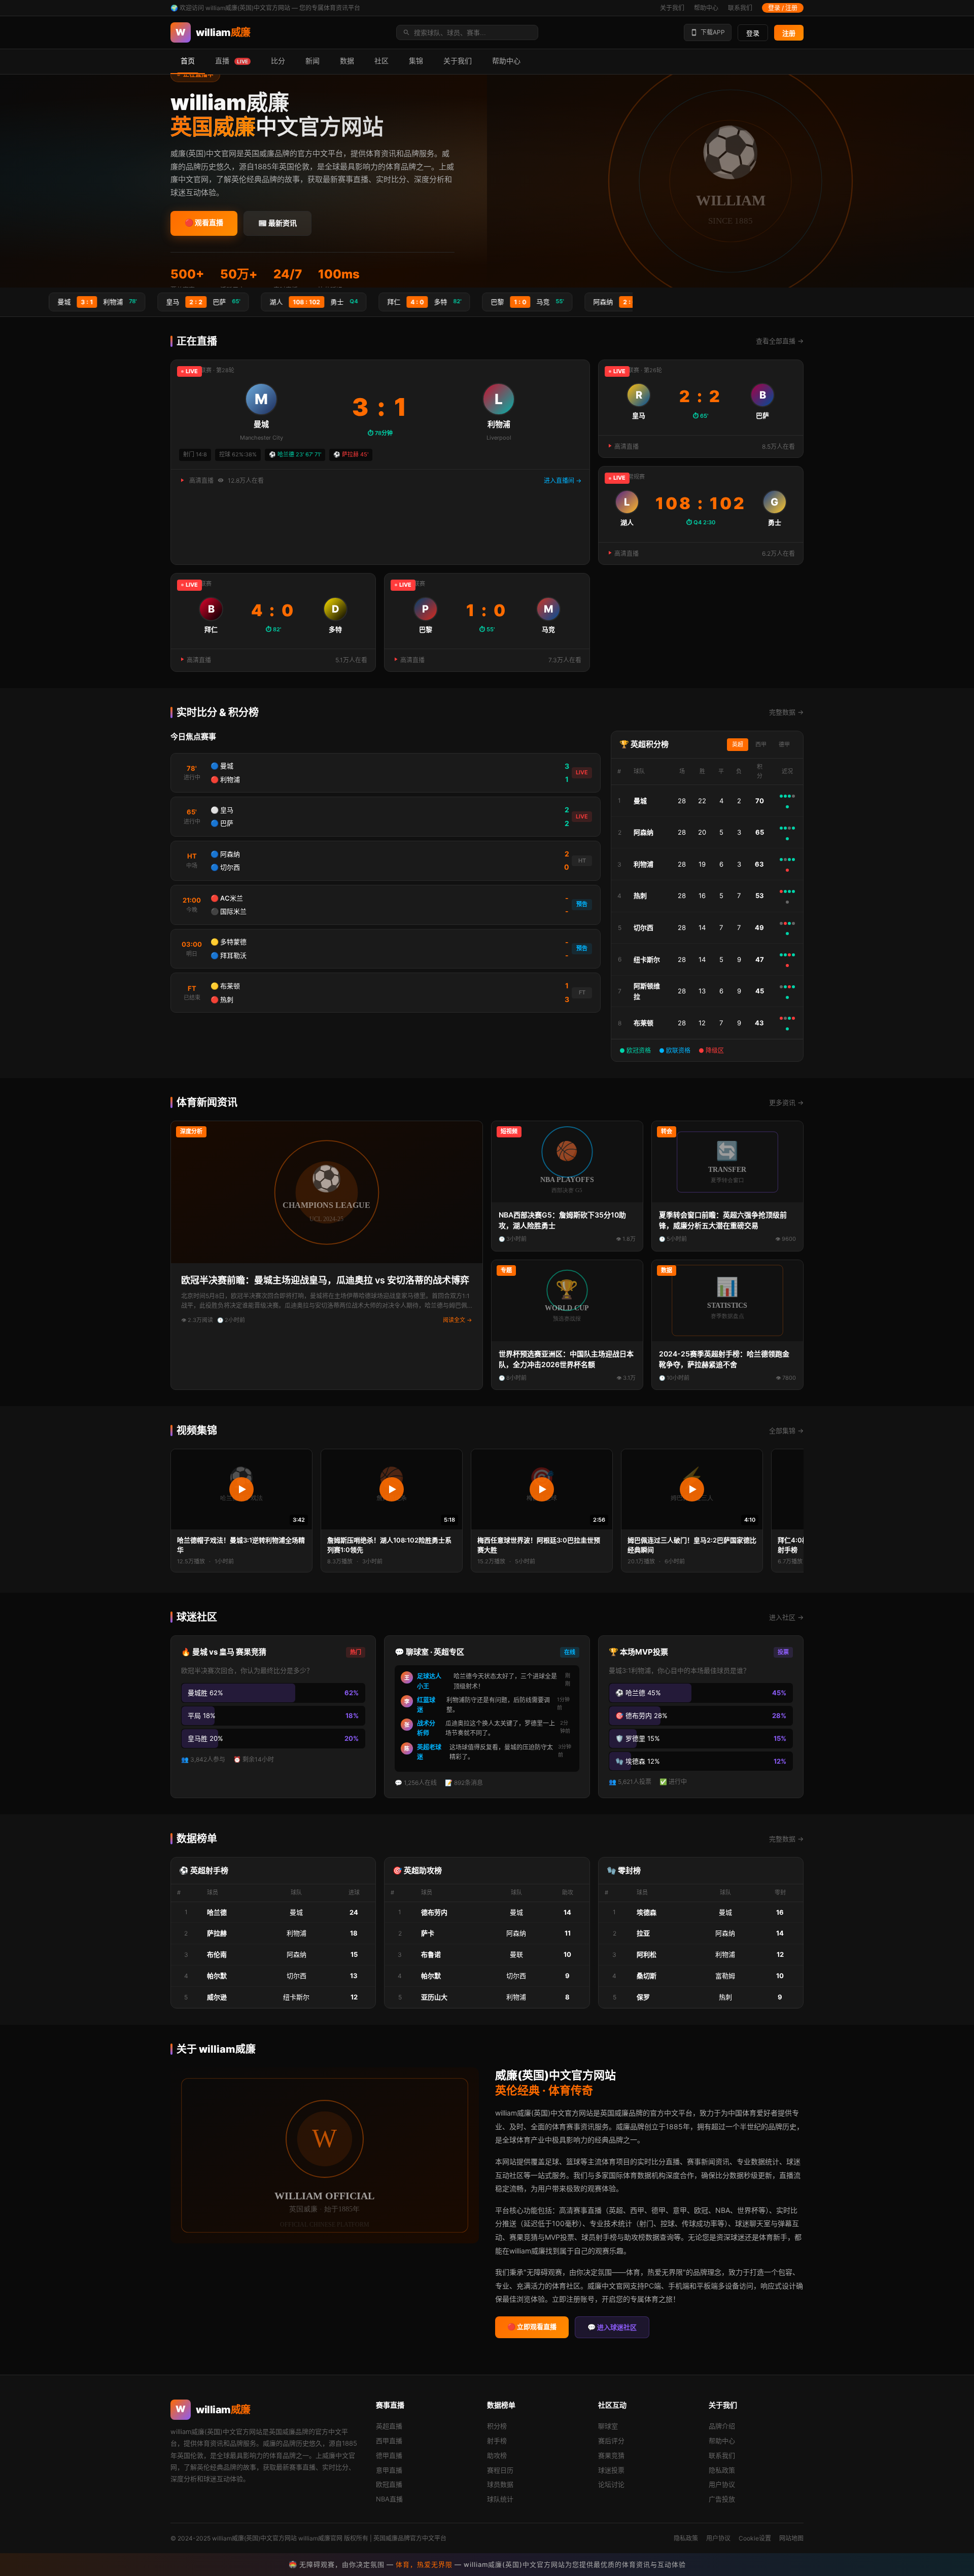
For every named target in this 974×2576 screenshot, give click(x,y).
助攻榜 (497, 2455)
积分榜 (497, 2426)
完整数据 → (786, 712)
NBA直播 (389, 2499)
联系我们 (740, 8)
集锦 (416, 61)
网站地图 (791, 2538)
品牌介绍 (722, 2426)
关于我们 (672, 8)
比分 (278, 61)
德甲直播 (389, 2455)
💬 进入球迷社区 (612, 2327)
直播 (232, 61)
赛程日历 (500, 2470)
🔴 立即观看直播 (532, 2327)
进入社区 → (786, 1617)
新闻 (312, 61)
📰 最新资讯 (277, 223)
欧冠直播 (389, 2484)
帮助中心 (706, 8)
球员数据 (500, 2484)
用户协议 (722, 2484)
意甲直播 (389, 2470)
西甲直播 (389, 2441)
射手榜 (497, 2441)
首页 (188, 61)
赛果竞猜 (611, 2455)
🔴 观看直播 (204, 222)
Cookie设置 (755, 2538)
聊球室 (608, 2426)
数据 (347, 61)
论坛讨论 (611, 2484)
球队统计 (500, 2499)
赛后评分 (611, 2441)
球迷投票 (611, 2470)
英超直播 (389, 2426)
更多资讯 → (786, 1102)
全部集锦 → (786, 1430)
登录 (753, 33)
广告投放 (722, 2499)
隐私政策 (722, 2470)
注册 (789, 33)
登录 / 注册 (783, 8)
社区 (381, 61)
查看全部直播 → (780, 341)
